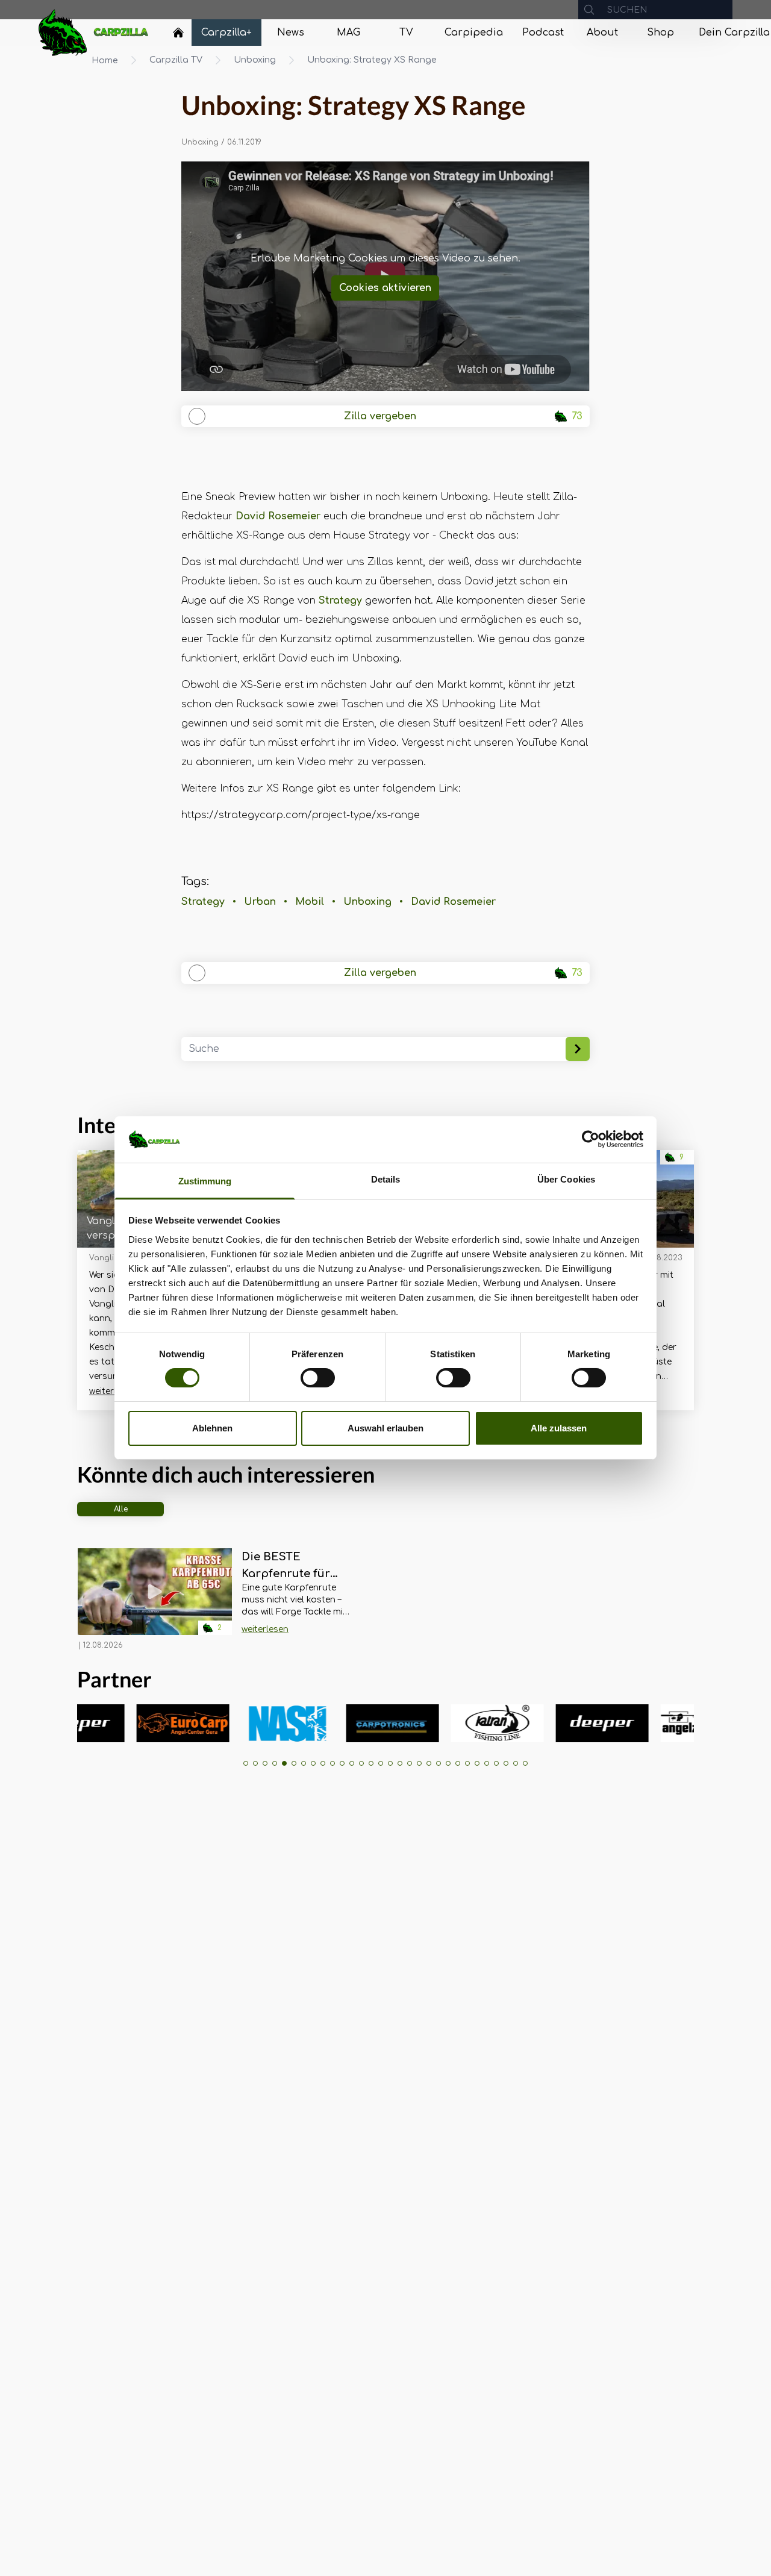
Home (105, 61)
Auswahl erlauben (385, 1428)
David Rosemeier (278, 516)
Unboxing (255, 60)
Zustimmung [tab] (205, 1181)
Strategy (340, 601)
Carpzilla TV (176, 60)
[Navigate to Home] (178, 36)
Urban (260, 902)
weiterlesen (113, 1391)
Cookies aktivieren (385, 288)
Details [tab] (386, 1179)
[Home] (178, 33)
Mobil (310, 902)
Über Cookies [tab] (566, 1179)
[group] (128, 1723)
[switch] (318, 1378)
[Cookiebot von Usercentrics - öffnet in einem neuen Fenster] (591, 1139)
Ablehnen (212, 1428)
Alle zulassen (559, 1428)
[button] (246, 1763)
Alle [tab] (121, 1509)
